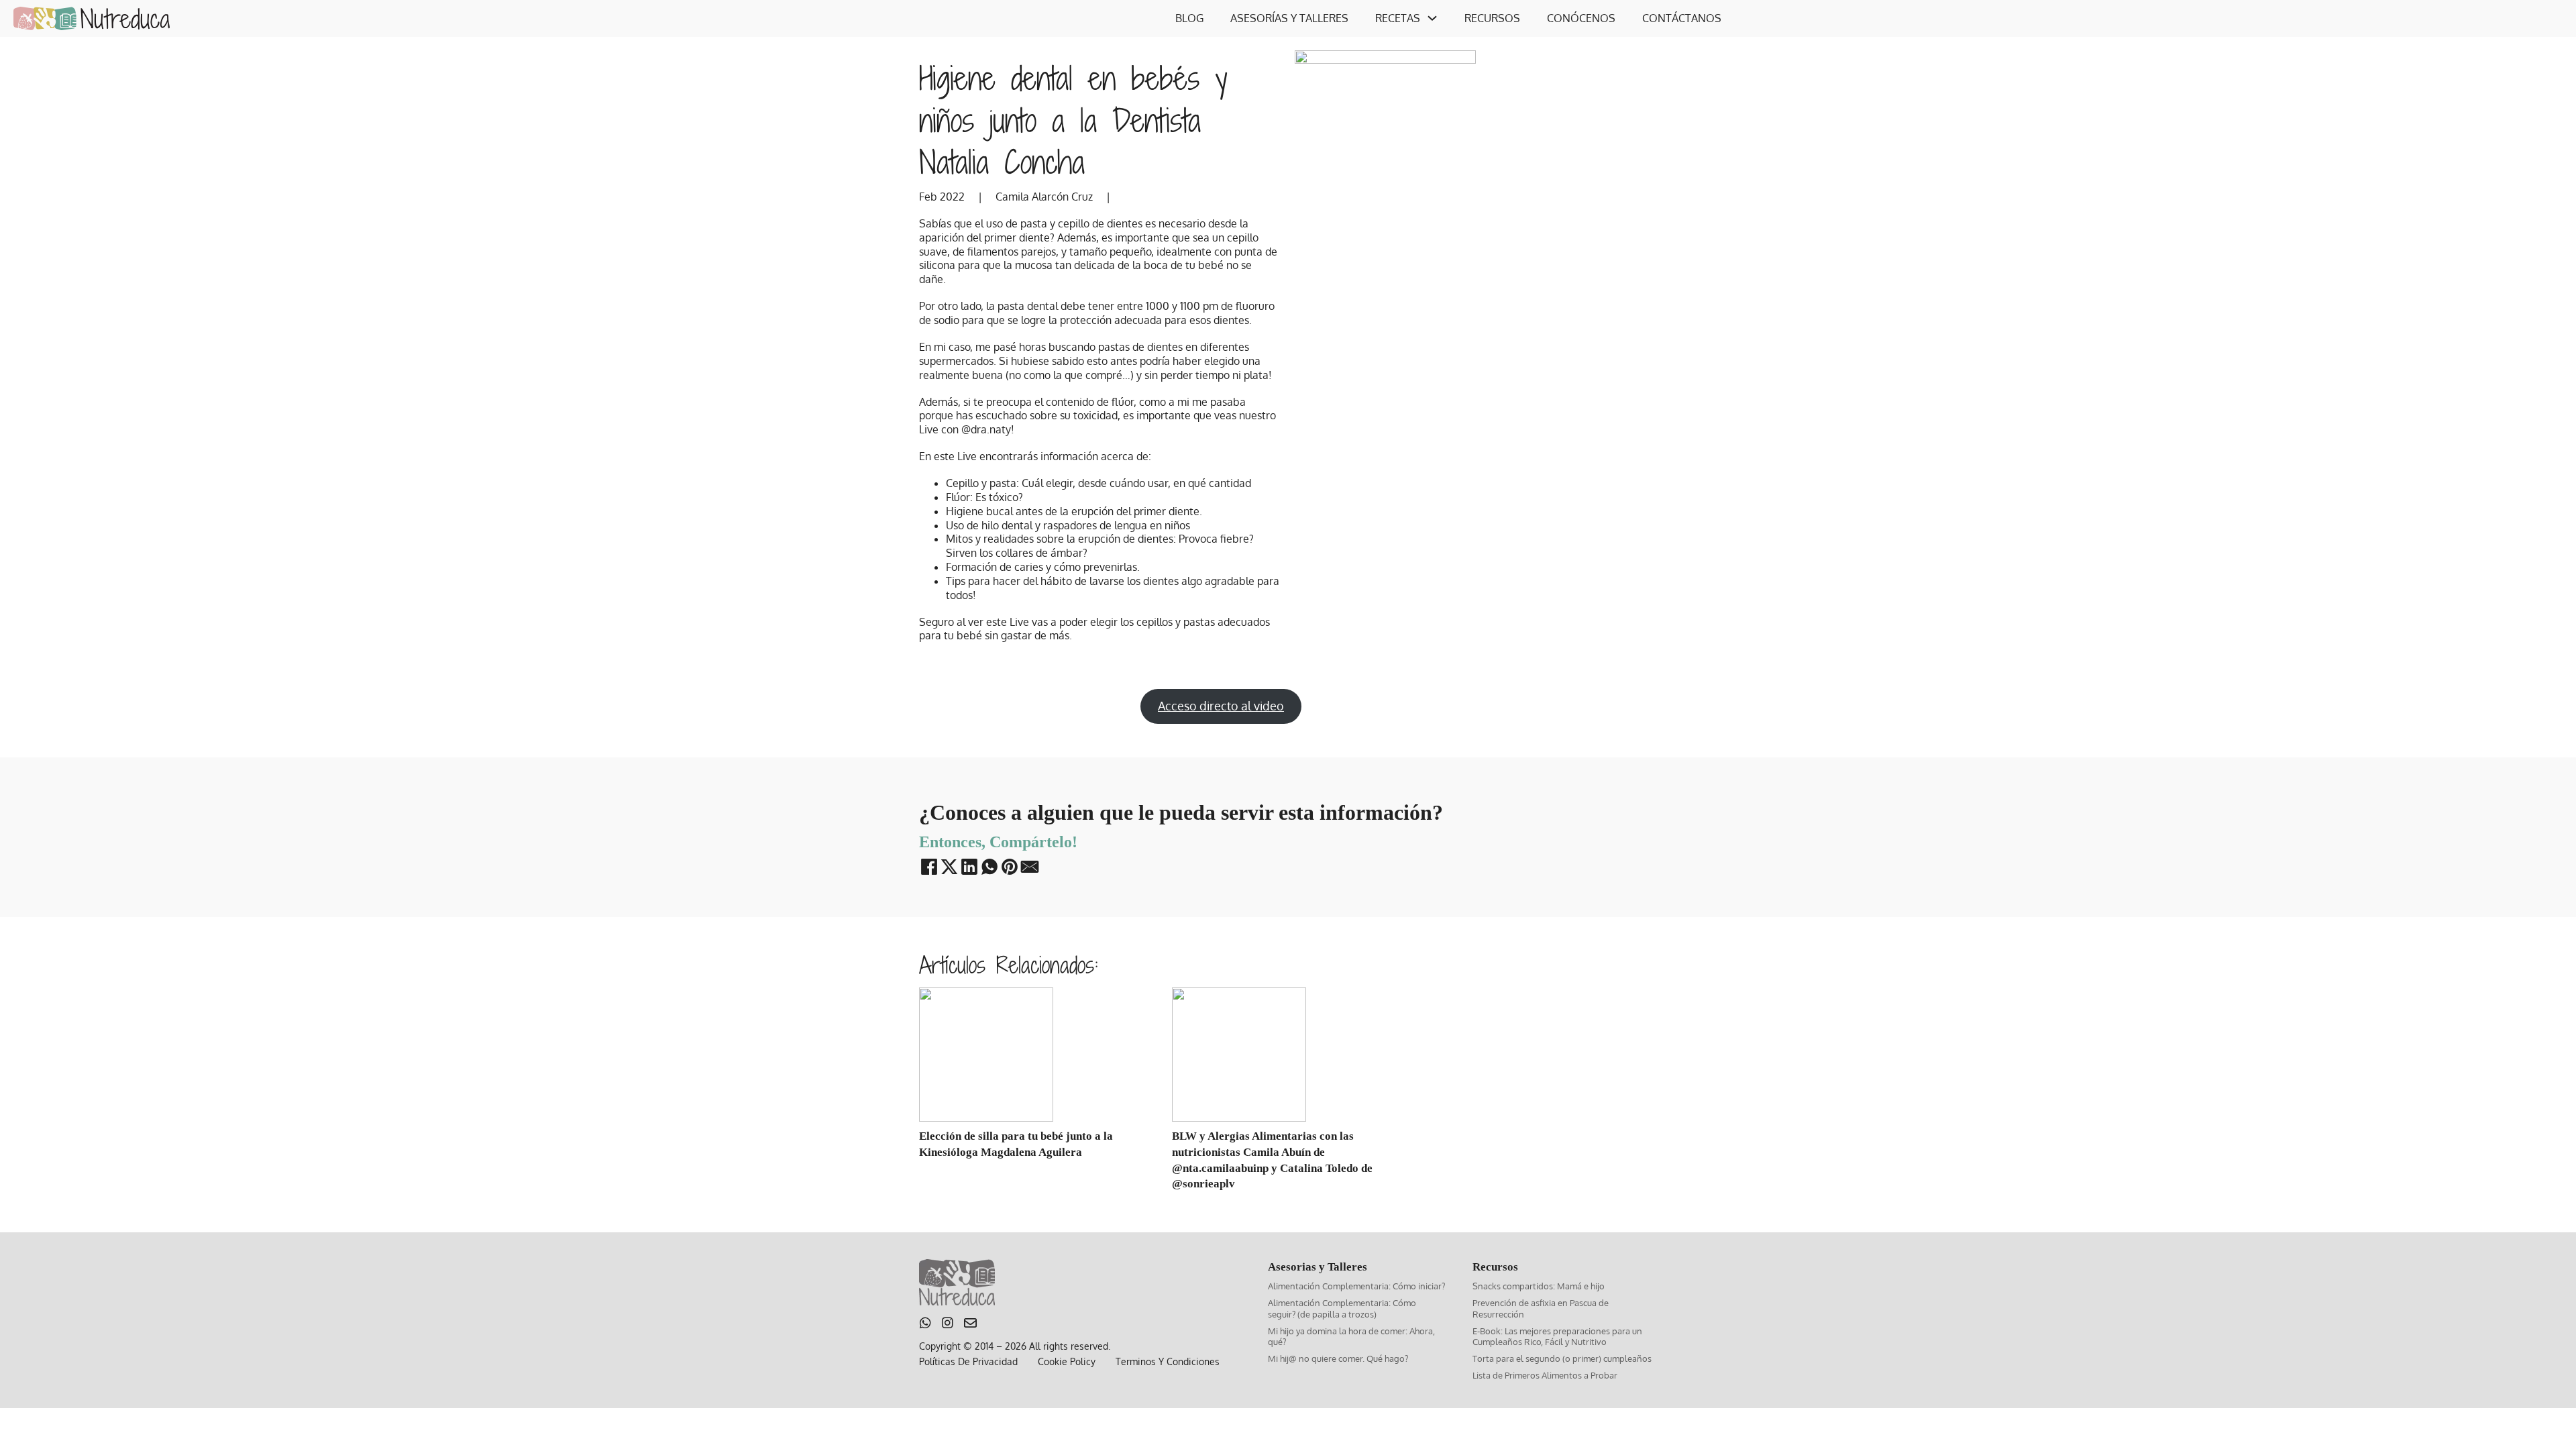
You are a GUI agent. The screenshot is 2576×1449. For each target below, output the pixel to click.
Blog (1189, 18)
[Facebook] (929, 867)
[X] (950, 867)
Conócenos (1581, 18)
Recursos (1492, 18)
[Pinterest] (1010, 867)
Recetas (1398, 18)
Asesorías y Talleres (1289, 18)
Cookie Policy (1067, 1361)
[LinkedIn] (970, 867)
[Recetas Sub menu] (1432, 18)
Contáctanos (1682, 18)
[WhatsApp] (990, 867)
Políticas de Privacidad (968, 1361)
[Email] (1030, 867)
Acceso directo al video (1221, 706)
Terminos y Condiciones (1168, 1361)
